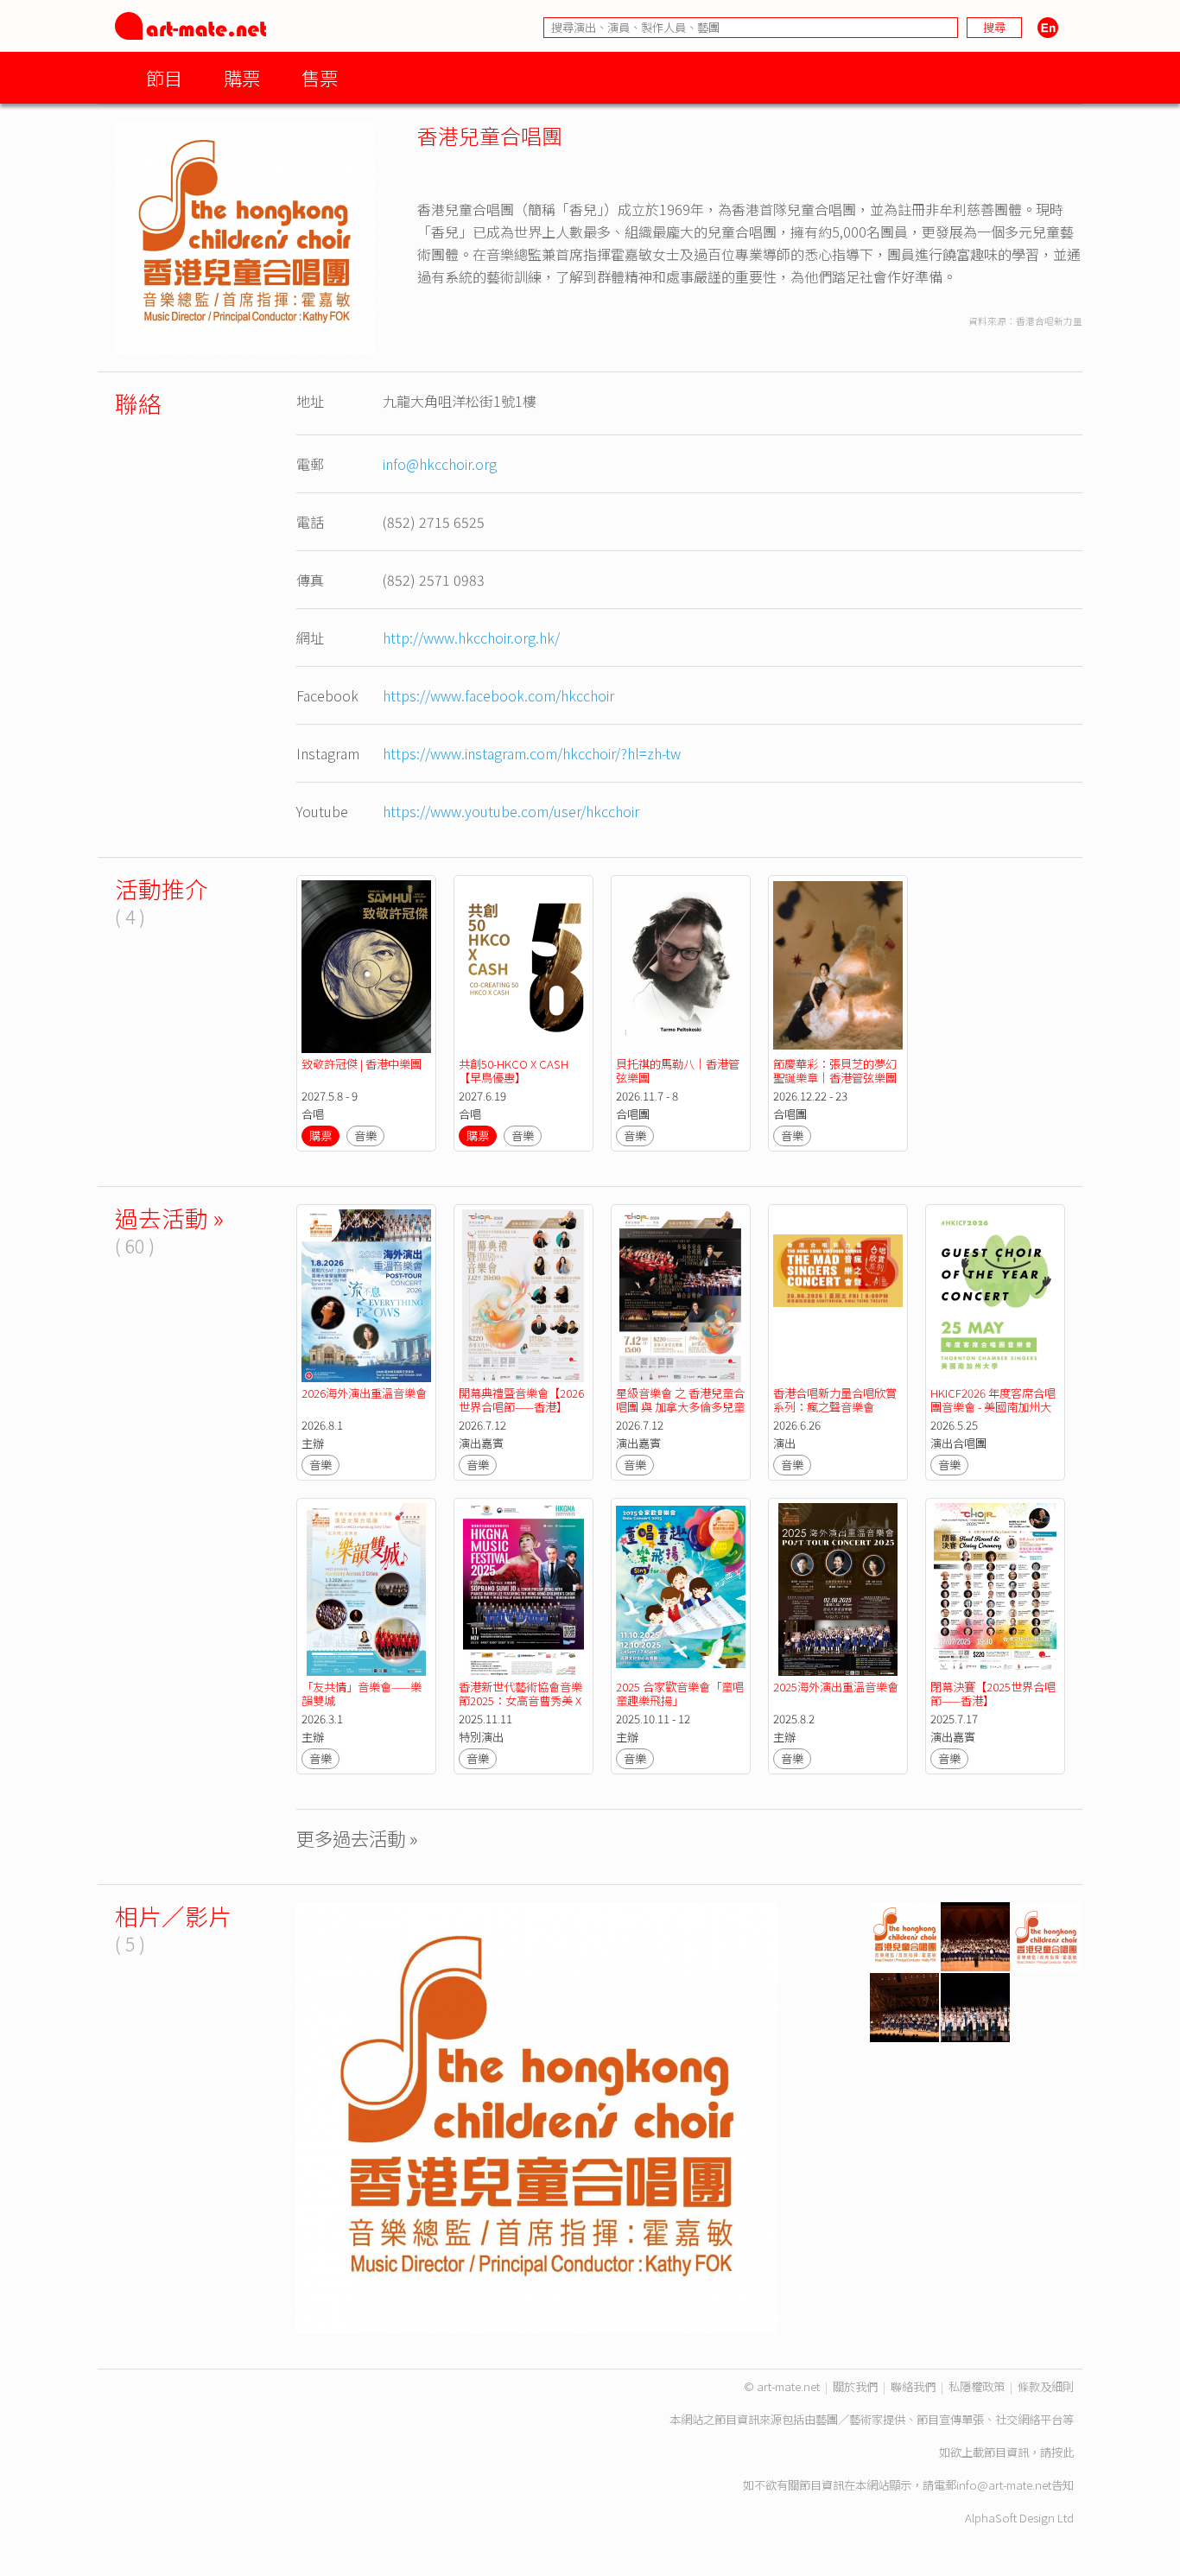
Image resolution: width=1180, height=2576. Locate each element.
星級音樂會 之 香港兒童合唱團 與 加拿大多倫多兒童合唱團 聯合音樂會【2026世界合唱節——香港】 (680, 1414)
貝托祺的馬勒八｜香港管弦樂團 (678, 1071)
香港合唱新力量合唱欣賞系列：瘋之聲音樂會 (835, 1400)
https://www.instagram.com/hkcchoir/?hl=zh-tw (532, 753)
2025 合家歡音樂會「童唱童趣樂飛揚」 (680, 1694)
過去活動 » (169, 1218)
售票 (320, 77)
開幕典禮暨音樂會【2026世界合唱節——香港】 (521, 1400)
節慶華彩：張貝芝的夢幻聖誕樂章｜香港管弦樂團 (835, 1071)
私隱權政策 (977, 2386)
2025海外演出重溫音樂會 (836, 1687)
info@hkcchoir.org (440, 464)
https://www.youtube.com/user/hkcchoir (511, 811)
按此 (1063, 2452)
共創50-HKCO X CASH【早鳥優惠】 (514, 1071)
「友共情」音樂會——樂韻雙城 (362, 1694)
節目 (164, 77)
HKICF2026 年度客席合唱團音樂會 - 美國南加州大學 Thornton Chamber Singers (993, 1414)
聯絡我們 (913, 2386)
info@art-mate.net (1004, 2485)
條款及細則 (1046, 2386)
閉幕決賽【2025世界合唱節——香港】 (993, 1694)
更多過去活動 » (357, 1838)
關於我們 (855, 2386)
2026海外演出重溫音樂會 (364, 1393)
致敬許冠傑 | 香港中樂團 (362, 1064)
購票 (242, 77)
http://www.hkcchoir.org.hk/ (471, 638)
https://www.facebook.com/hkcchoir (498, 695)
